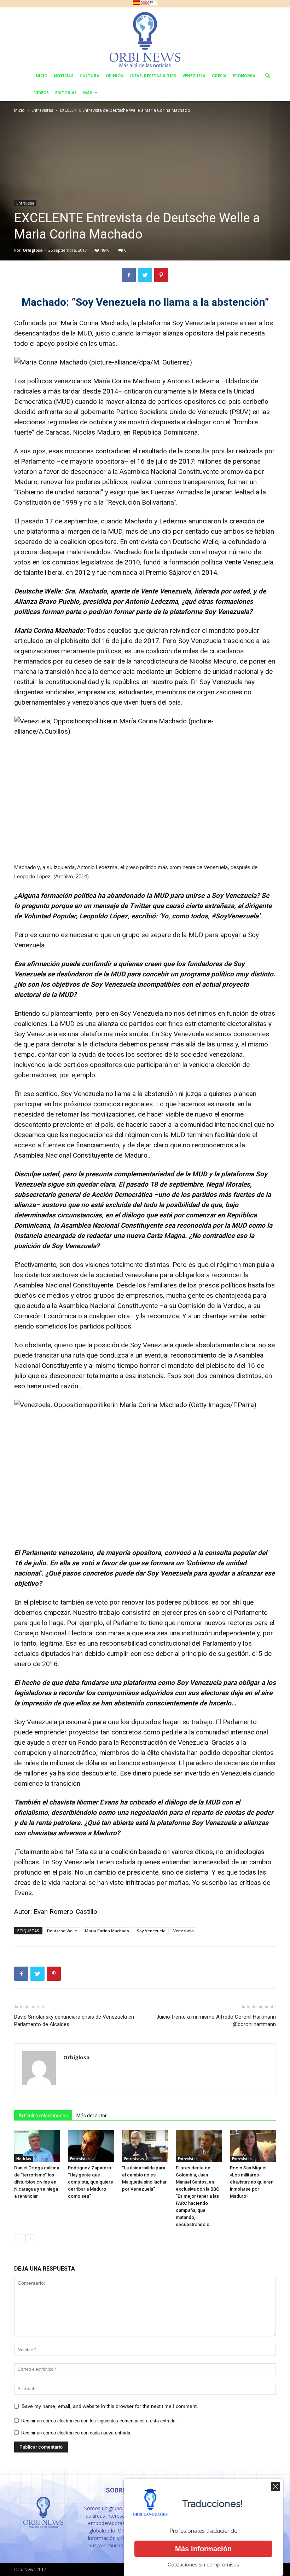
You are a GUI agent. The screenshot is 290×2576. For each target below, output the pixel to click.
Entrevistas (42, 110)
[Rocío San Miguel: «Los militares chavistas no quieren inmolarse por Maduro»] (253, 2146)
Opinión (115, 76)
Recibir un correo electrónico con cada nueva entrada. (76, 2433)
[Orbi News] (145, 37)
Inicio (41, 76)
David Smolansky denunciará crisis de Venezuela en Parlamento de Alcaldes (74, 2021)
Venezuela (194, 76)
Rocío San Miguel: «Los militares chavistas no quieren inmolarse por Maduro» (252, 2182)
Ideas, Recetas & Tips (153, 76)
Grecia (219, 76)
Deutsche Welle (62, 1931)
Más (88, 93)
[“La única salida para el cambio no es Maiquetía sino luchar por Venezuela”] (145, 2146)
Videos (42, 93)
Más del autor (92, 2116)
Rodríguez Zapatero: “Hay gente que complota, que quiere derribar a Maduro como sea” (91, 2182)
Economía (244, 76)
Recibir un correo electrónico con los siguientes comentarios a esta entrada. (99, 2421)
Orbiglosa (33, 250)
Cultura (90, 76)
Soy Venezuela (151, 1931)
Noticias (64, 76)
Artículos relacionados (43, 2116)
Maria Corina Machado (107, 1931)
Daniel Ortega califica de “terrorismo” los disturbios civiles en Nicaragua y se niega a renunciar (37, 2182)
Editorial (66, 93)
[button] (267, 76)
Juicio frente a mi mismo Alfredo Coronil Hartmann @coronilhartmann (216, 2021)
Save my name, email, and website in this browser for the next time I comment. (110, 2406)
